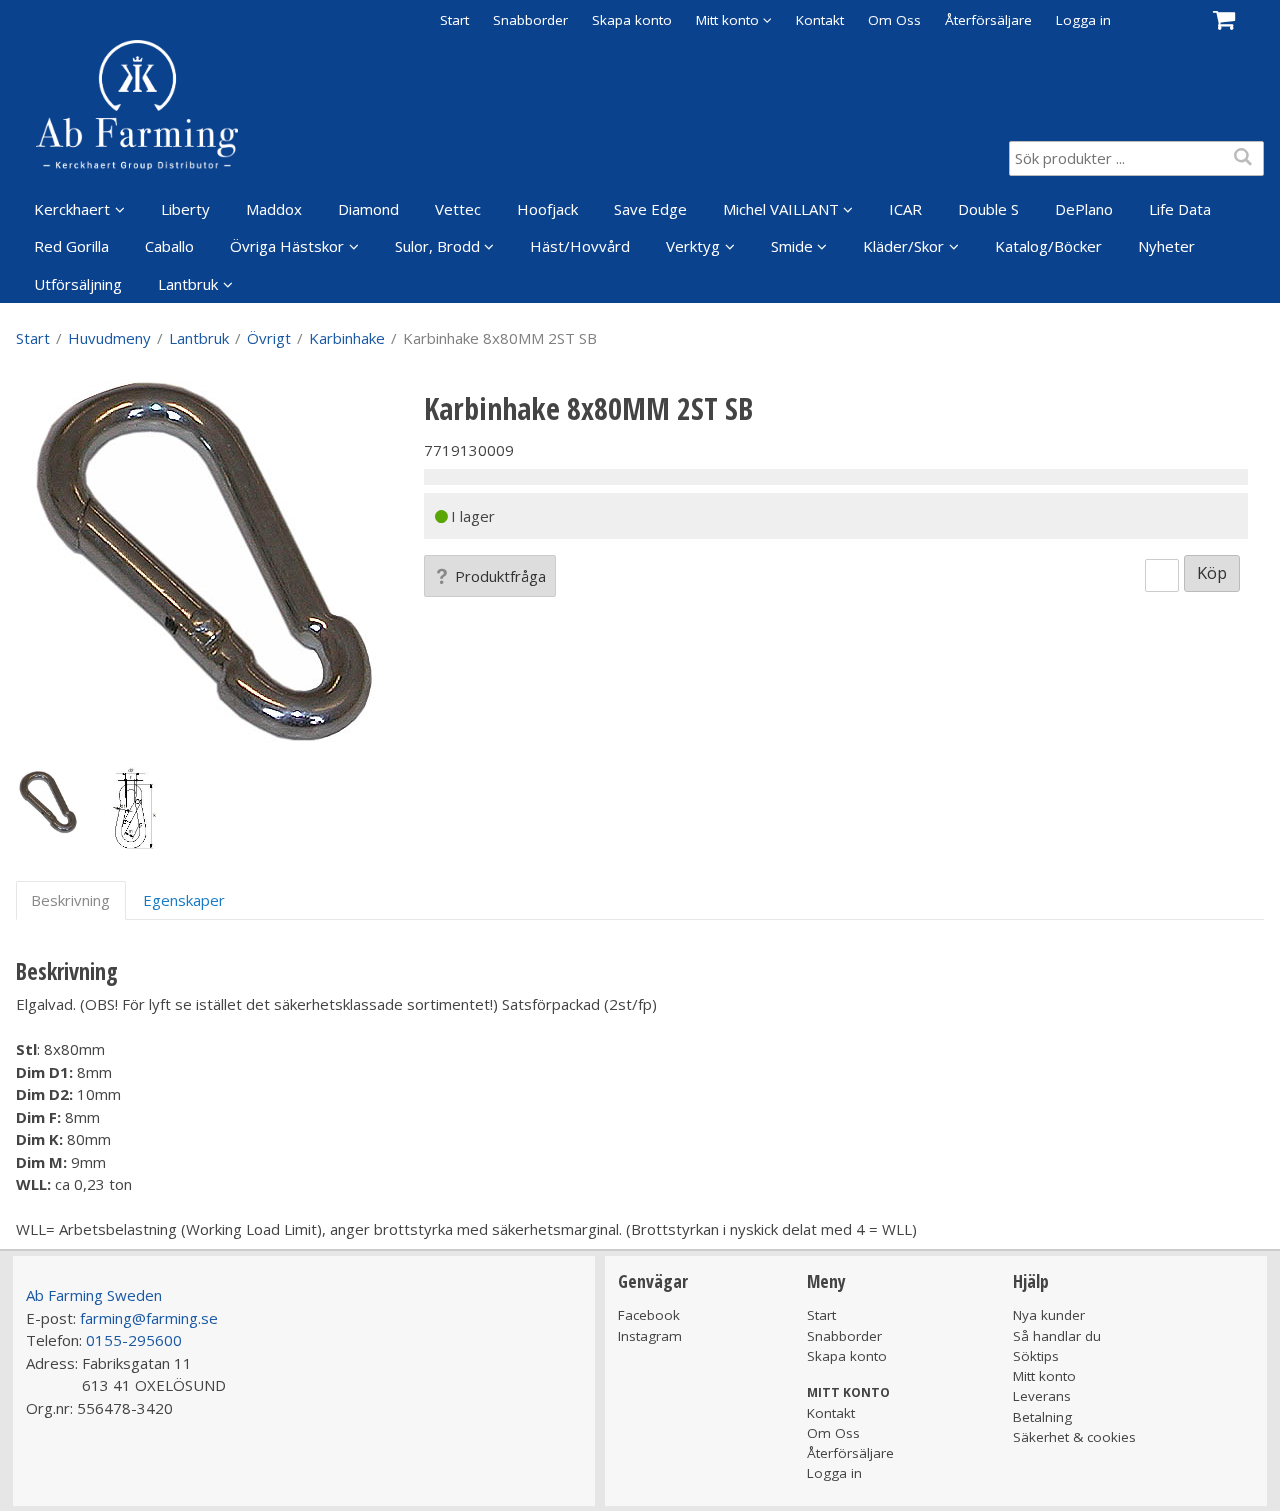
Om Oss (894, 20)
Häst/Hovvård (580, 246)
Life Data (1180, 209)
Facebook (649, 1315)
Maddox (274, 209)
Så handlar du (1057, 1336)
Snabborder (530, 20)
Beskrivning (70, 900)
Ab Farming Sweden (94, 1295)
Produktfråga (500, 576)
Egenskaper (184, 900)
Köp (1212, 572)
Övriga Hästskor (287, 246)
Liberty (185, 209)
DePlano (1084, 209)
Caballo (169, 246)
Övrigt (269, 338)
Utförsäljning (78, 284)
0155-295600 (134, 1340)
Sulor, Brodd (437, 246)
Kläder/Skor (903, 246)
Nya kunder (1049, 1315)
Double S (988, 209)
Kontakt (820, 20)
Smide (792, 246)
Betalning (1042, 1417)
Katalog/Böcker (1048, 246)
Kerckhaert (72, 209)
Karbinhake (347, 338)
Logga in (1083, 20)
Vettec (458, 209)
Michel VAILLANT (781, 209)
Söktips (1036, 1356)
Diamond (368, 209)
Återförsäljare (988, 20)
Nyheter (1166, 246)
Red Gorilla (71, 246)
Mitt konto (1044, 1376)
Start (454, 20)
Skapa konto (632, 20)
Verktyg (693, 246)
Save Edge (650, 209)
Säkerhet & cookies (1074, 1437)
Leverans (1042, 1396)
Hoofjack (547, 209)
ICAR (905, 209)
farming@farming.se (149, 1318)
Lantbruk (188, 284)
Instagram (650, 1336)
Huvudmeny (109, 338)
